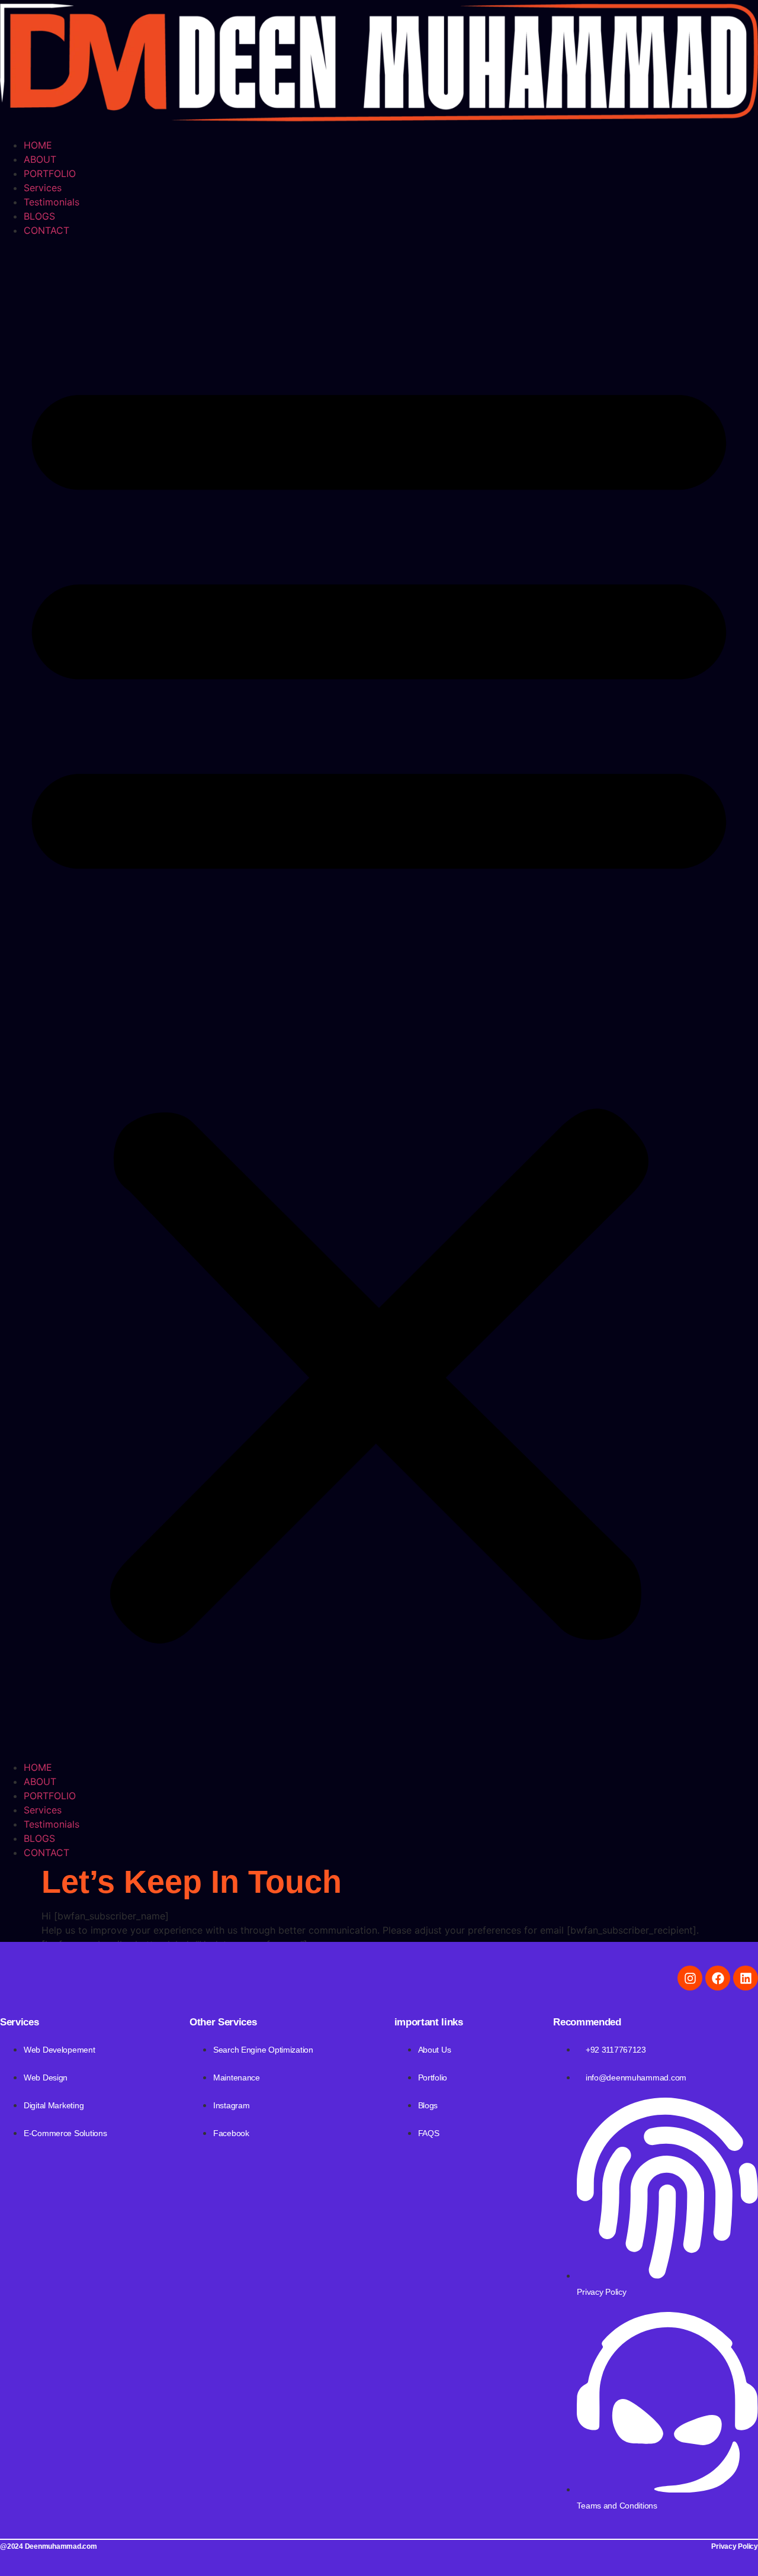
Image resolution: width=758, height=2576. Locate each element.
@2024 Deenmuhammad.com (49, 2546)
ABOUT (40, 159)
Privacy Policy (735, 2546)
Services (43, 188)
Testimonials (52, 202)
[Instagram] (690, 1978)
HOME (38, 145)
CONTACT (46, 230)
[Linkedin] (746, 1978)
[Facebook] (718, 1978)
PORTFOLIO (50, 173)
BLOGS (39, 216)
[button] (379, 999)
